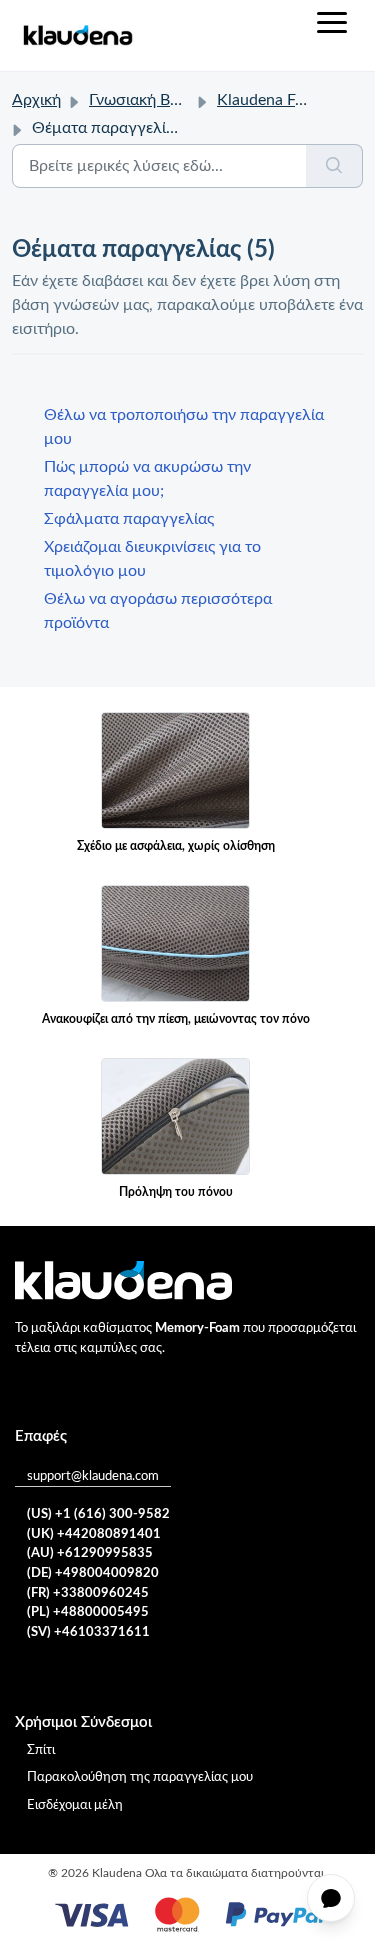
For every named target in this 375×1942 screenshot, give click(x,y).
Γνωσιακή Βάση (143, 100)
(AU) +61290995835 (90, 1553)
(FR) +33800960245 (88, 1593)
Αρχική (36, 100)
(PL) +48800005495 (88, 1612)
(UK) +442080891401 (94, 1534)
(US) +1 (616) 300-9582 (98, 1514)
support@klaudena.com (93, 1476)
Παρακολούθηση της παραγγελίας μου (140, 1777)
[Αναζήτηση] (334, 166)
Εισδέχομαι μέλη (75, 1805)
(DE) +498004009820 (93, 1573)
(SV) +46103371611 (88, 1632)
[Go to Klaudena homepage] (77, 35)
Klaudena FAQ (268, 100)
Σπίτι (41, 1750)
